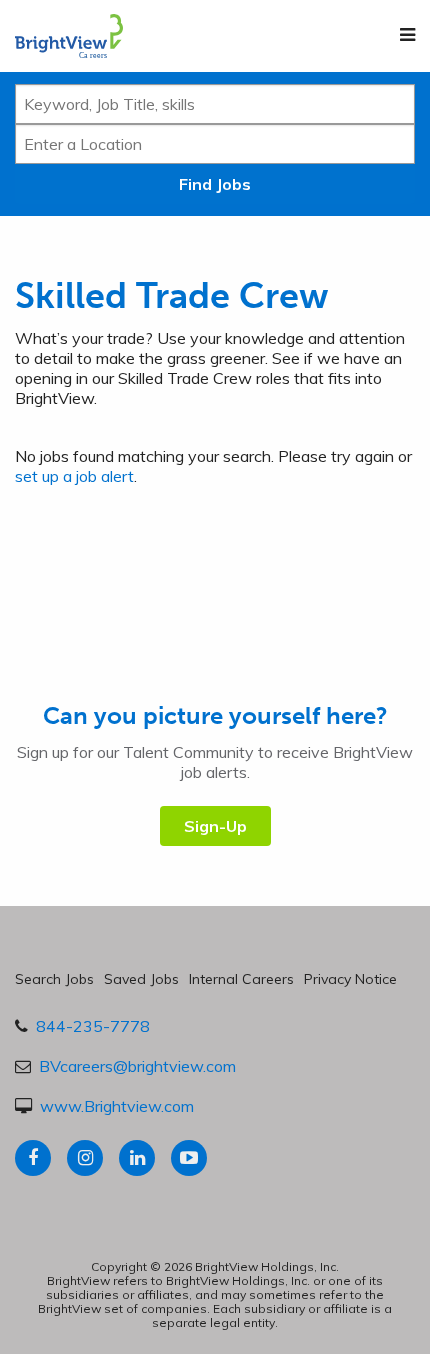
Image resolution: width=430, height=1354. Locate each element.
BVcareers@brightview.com (137, 1066)
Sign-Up (215, 826)
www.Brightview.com (117, 1106)
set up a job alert (74, 476)
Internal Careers (241, 979)
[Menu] (407, 35)
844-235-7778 (93, 1026)
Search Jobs (54, 979)
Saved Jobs (141, 979)
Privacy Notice (350, 979)
